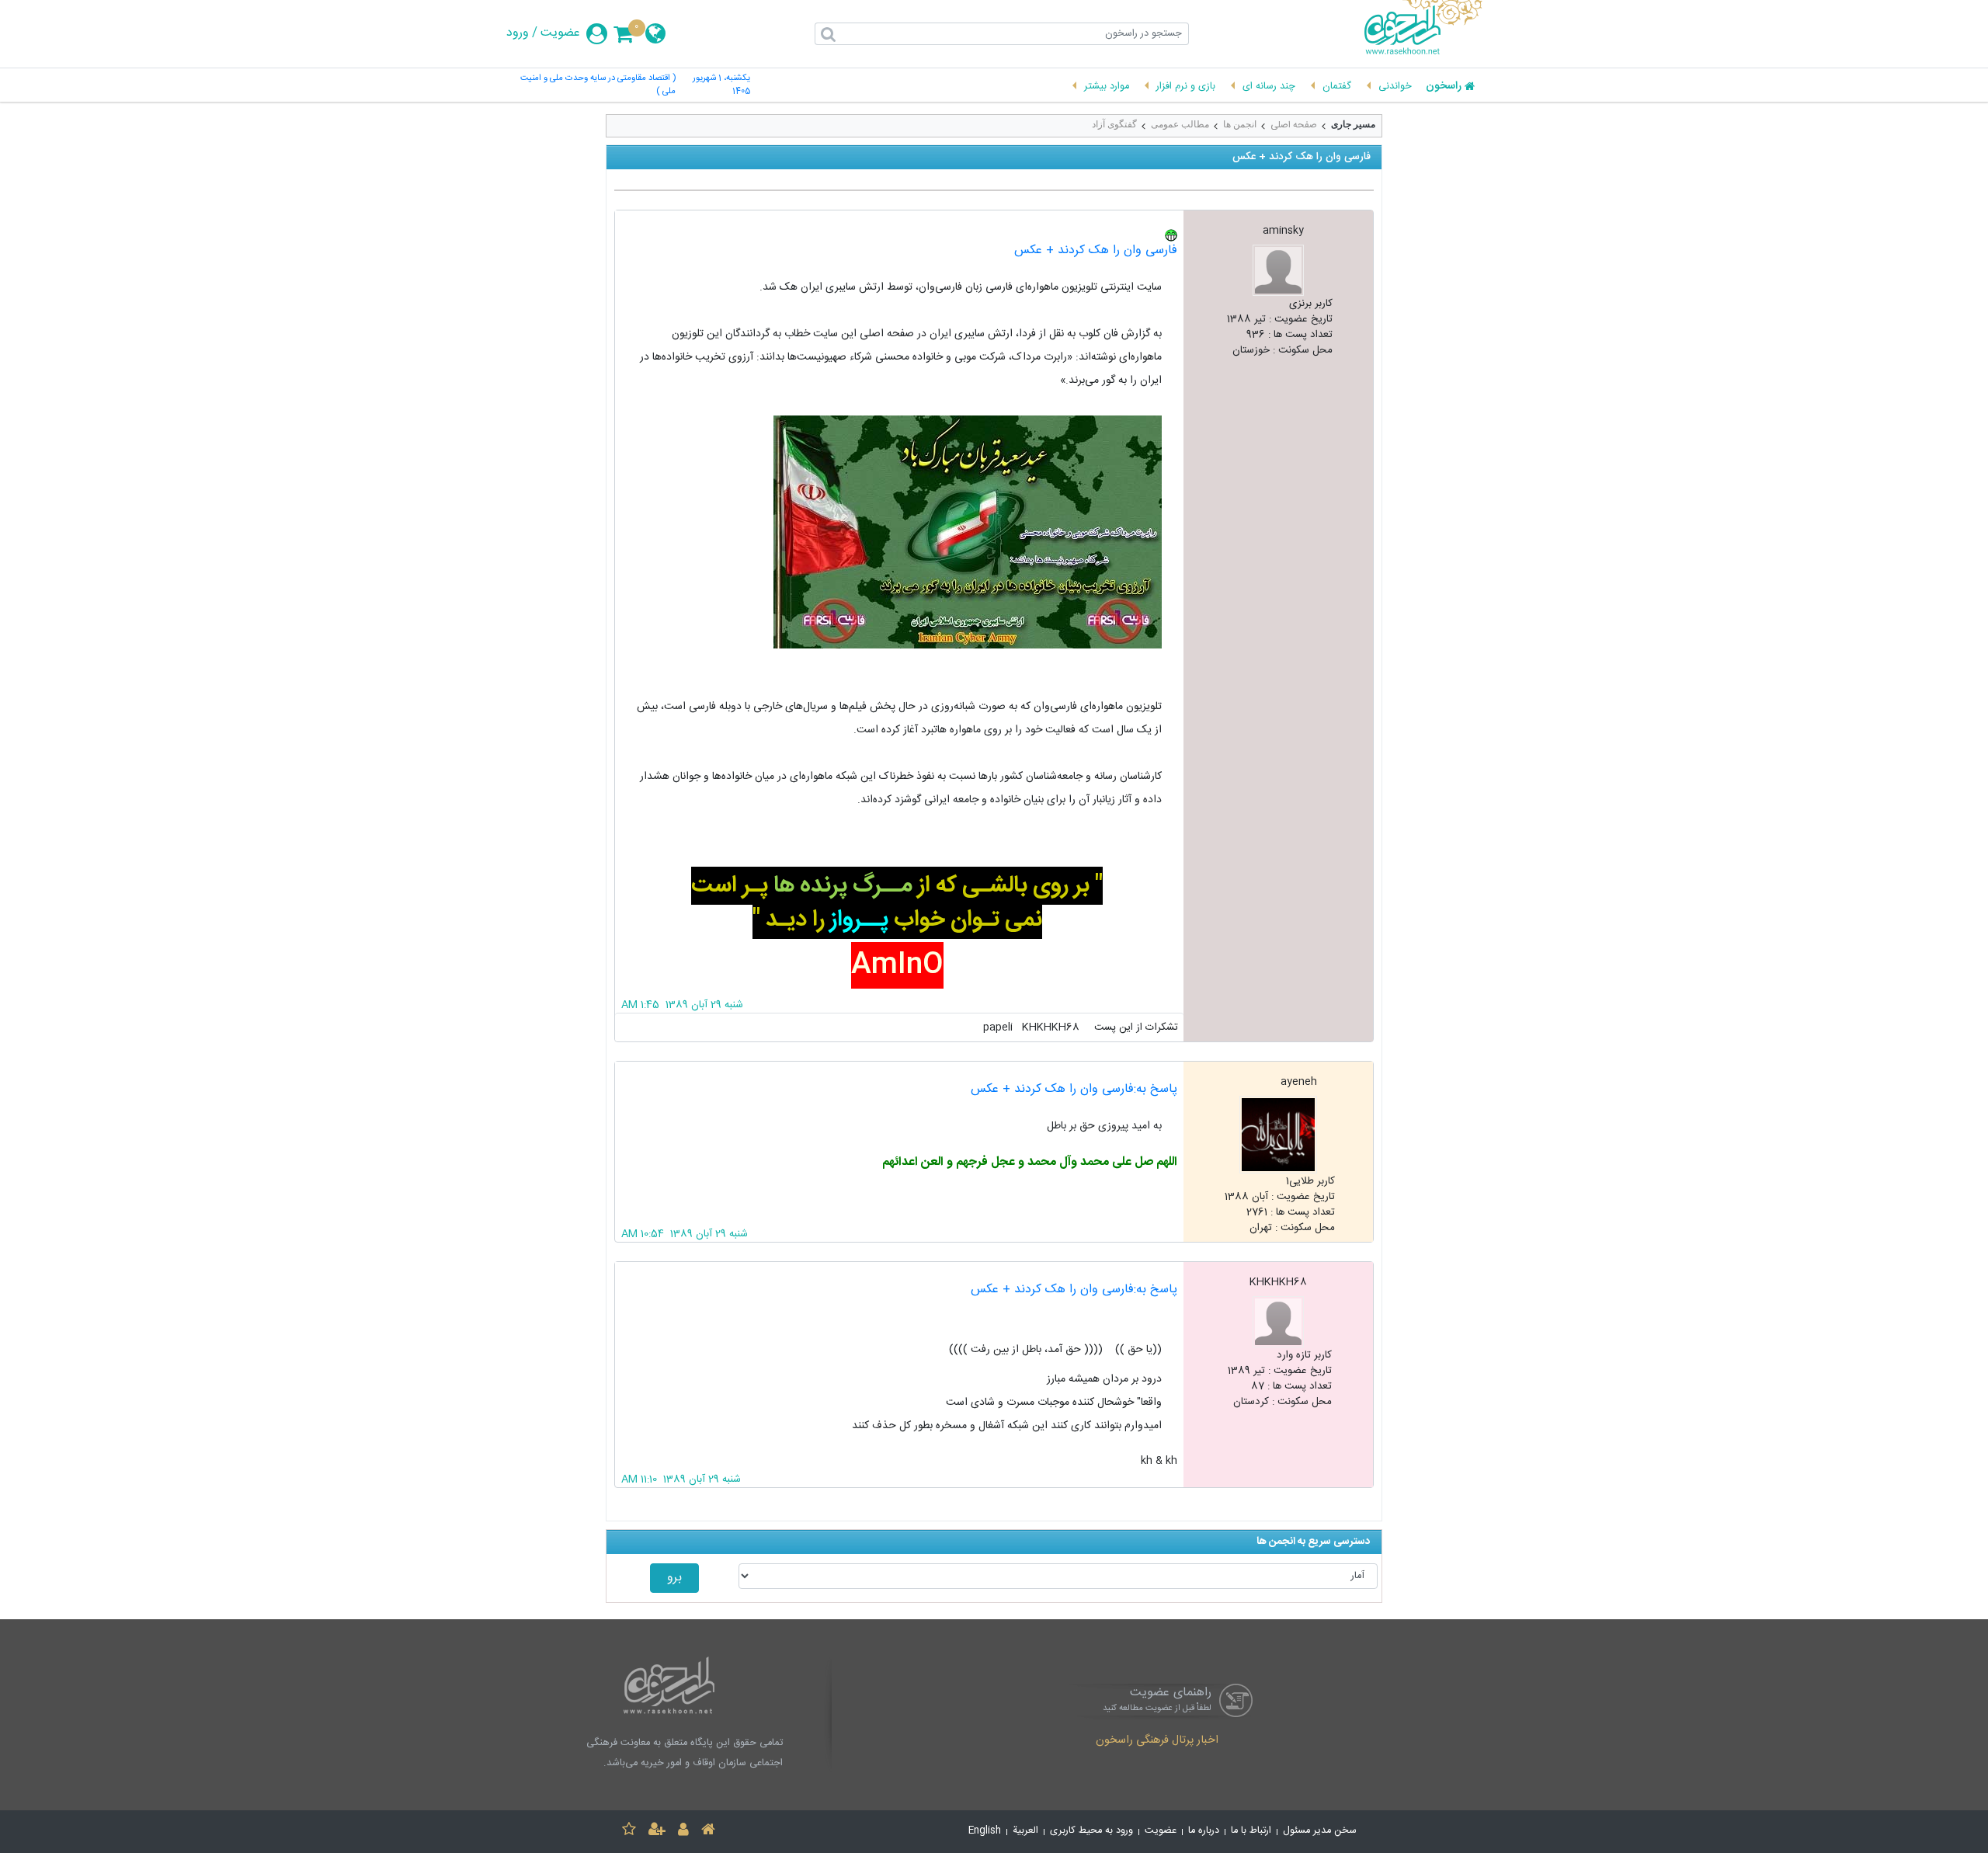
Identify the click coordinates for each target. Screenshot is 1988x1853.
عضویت (560, 33)
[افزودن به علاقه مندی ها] (629, 1832)
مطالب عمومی (1180, 124)
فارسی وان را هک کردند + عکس (1096, 250)
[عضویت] (657, 1832)
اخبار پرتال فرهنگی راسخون (1157, 1741)
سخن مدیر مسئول (1320, 1831)
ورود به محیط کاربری (1091, 1831)
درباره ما (1204, 1831)
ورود (518, 33)
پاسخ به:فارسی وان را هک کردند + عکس (1074, 1089)
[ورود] (683, 1832)
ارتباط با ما (1251, 1831)
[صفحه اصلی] (708, 1832)
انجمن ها (1240, 124)
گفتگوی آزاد (1114, 124)
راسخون (1444, 87)
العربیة (1025, 1831)
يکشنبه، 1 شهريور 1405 (721, 85)
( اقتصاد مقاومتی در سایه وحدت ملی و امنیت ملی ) (598, 85)
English (985, 1831)
